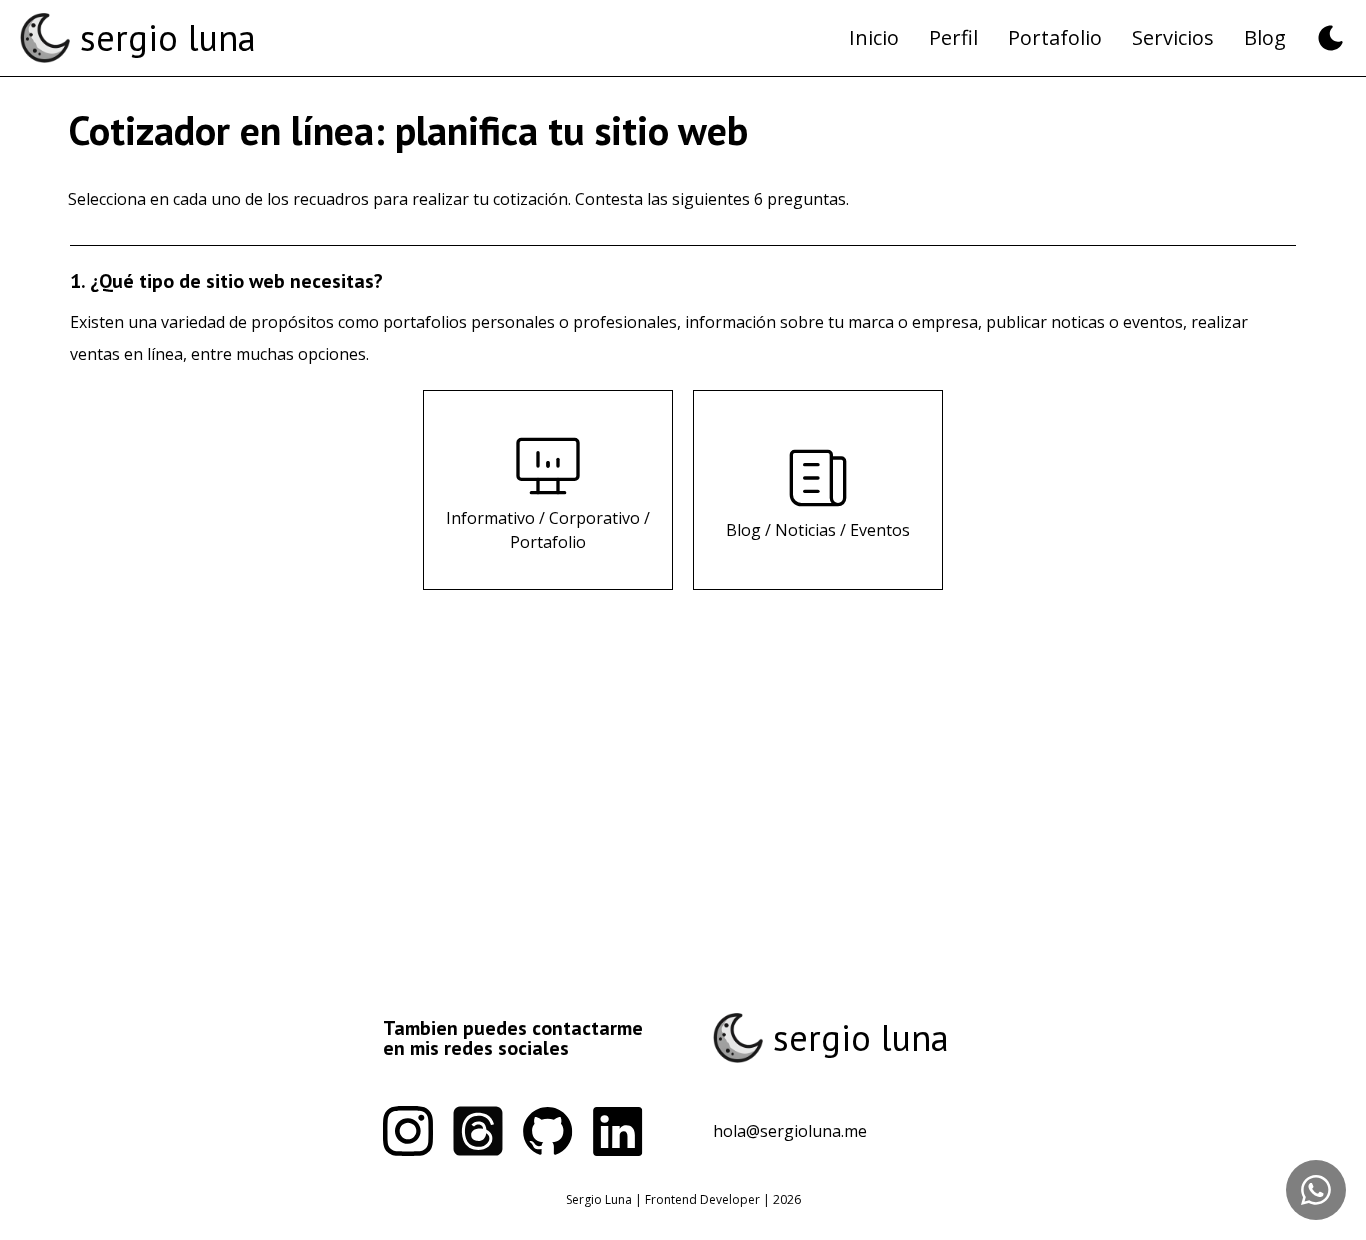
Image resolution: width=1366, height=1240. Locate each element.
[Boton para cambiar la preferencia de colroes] (1331, 38)
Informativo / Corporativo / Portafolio (548, 530)
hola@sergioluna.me (790, 1131)
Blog (1265, 37)
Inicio (874, 37)
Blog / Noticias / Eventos (818, 530)
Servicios (1173, 37)
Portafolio (1055, 37)
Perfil (953, 37)
